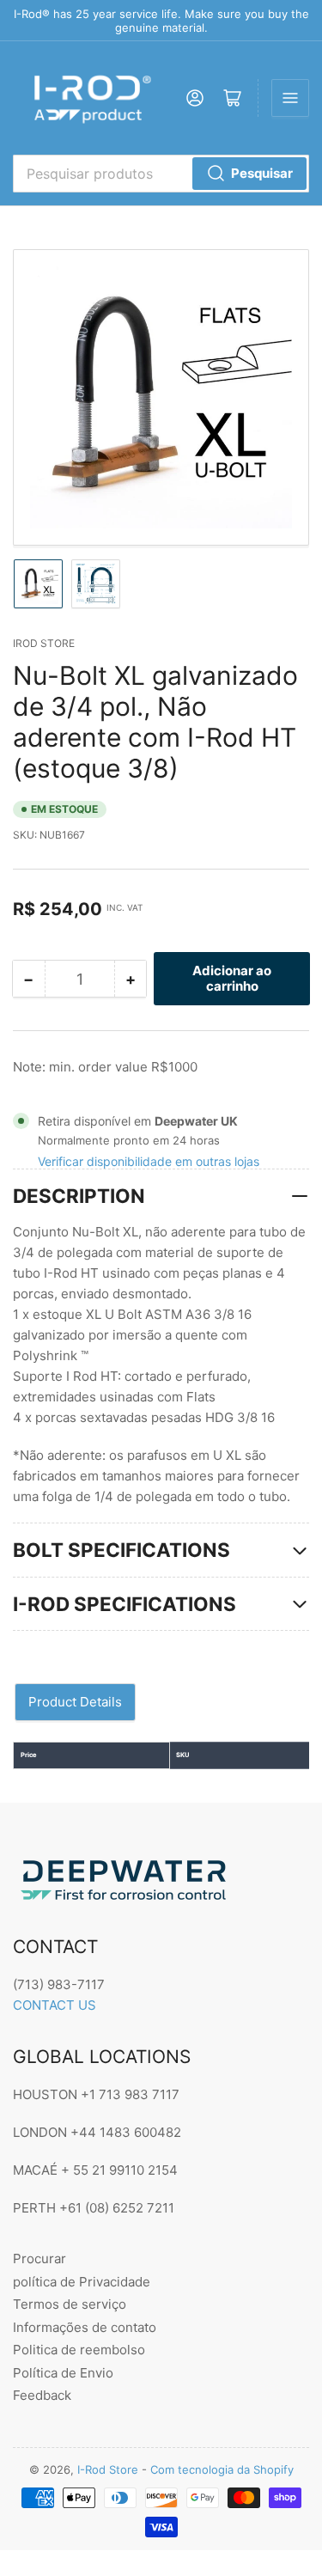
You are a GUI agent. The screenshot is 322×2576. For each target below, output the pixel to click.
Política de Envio (63, 2373)
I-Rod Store (108, 2469)
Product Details (75, 1702)
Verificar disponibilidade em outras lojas (149, 1161)
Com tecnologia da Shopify (222, 2469)
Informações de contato (85, 2327)
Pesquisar (262, 173)
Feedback (42, 2395)
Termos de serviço (70, 2304)
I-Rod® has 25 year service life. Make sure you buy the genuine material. (161, 21)
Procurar (39, 2259)
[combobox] (161, 174)
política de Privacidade (82, 2282)
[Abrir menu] (290, 98)
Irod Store (44, 643)
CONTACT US (55, 2005)
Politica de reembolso (79, 2350)
